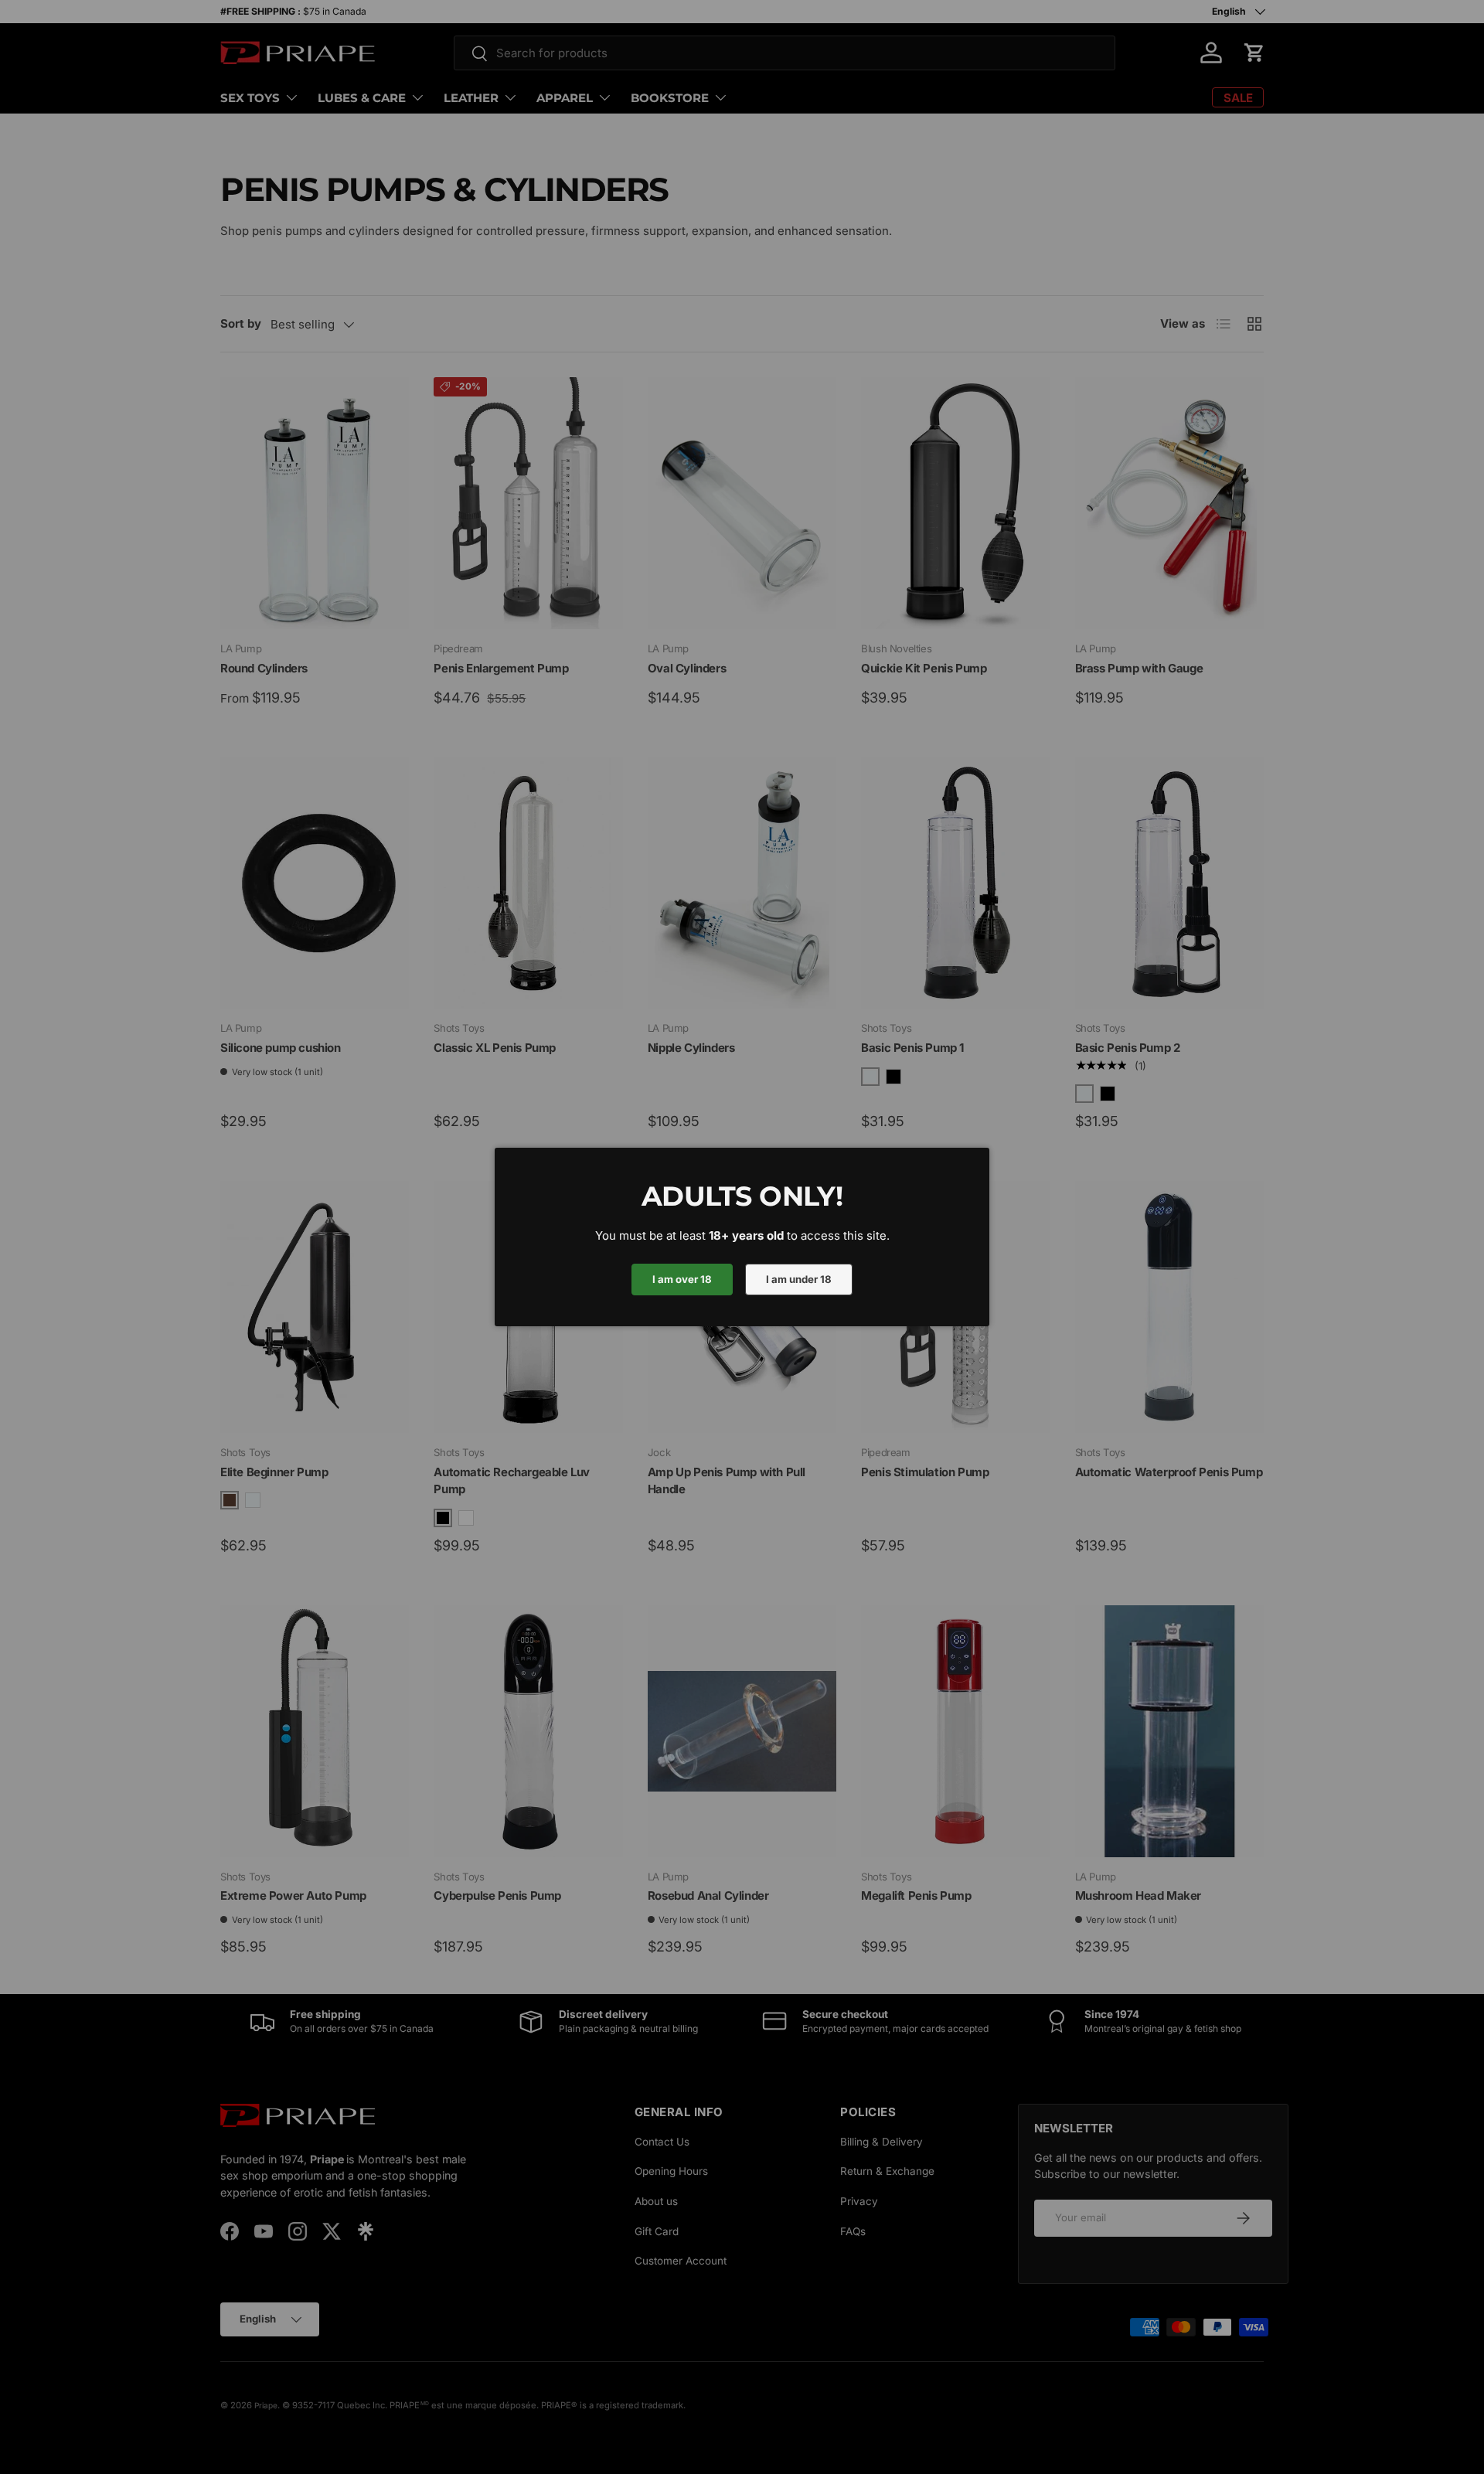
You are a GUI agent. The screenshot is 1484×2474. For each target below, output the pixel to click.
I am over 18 (682, 1279)
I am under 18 (799, 1279)
